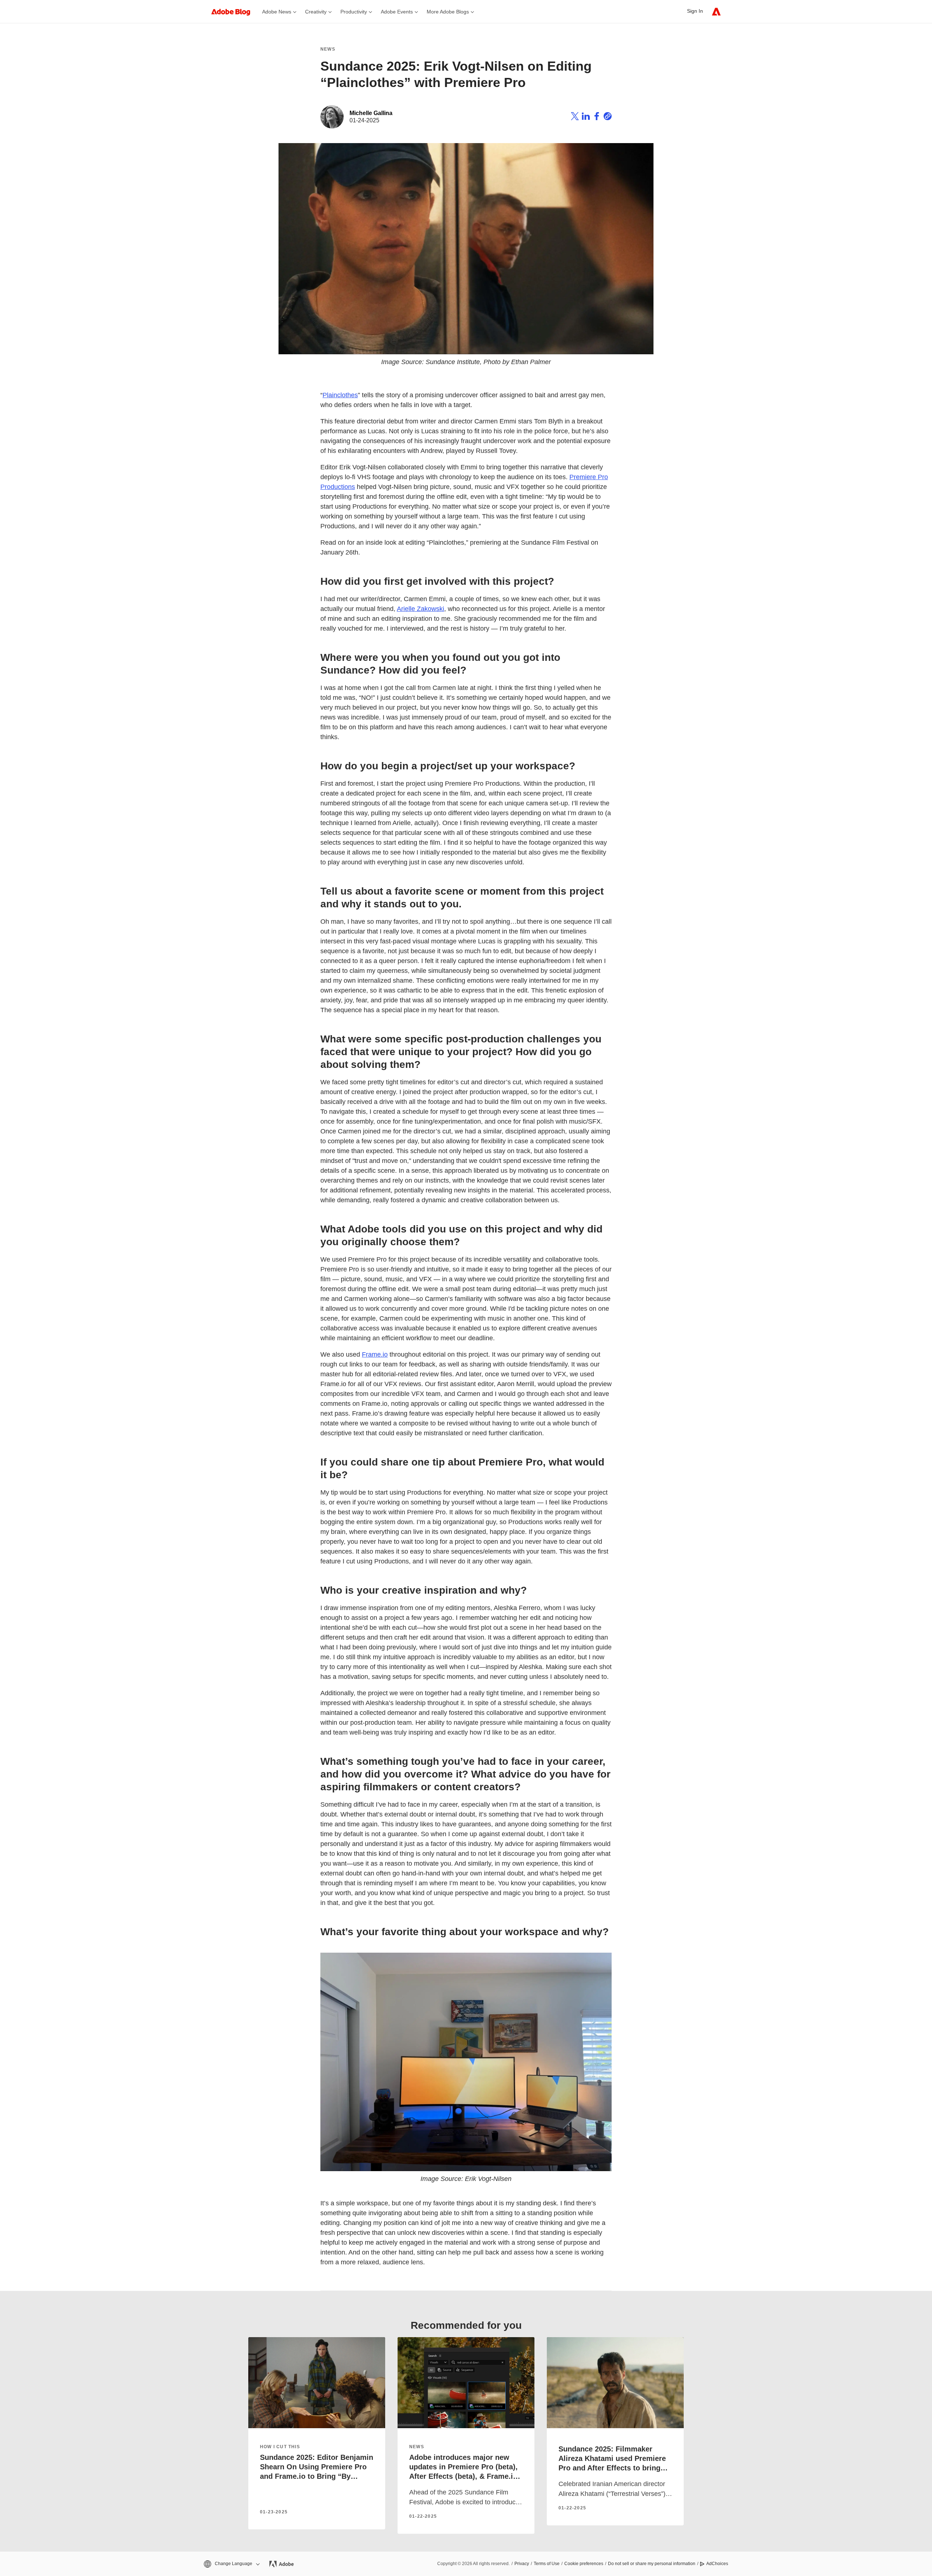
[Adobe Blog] (234, 11)
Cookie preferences (584, 2564)
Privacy (522, 2564)
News (328, 49)
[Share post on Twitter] (575, 117)
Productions (338, 487)
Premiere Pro (589, 477)
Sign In (695, 11)
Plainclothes (340, 395)
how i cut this (280, 2447)
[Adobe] (716, 11)
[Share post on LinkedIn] (586, 117)
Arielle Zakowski (420, 609)
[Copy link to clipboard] (608, 117)
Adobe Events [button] (397, 12)
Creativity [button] (316, 12)
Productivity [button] (354, 12)
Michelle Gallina (371, 113)
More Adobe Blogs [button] (448, 12)
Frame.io (375, 1354)
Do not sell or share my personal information (652, 2564)
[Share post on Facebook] (597, 117)
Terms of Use (547, 2564)
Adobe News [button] (277, 12)
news (417, 2447)
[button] (231, 2564)
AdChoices (717, 2564)
